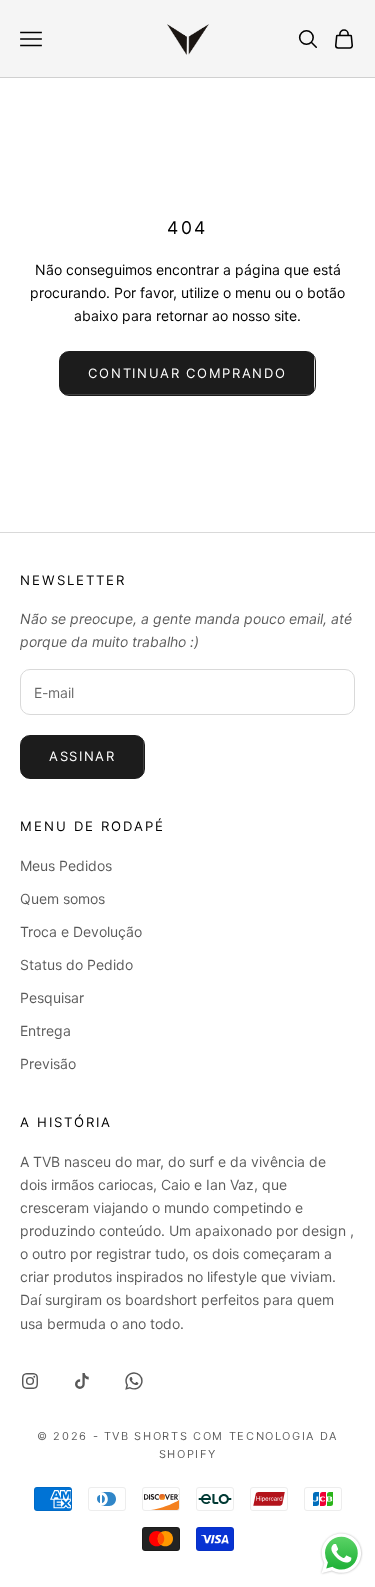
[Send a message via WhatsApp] (341, 1553)
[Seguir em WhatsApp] (134, 1381)
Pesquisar (52, 997)
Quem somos (62, 898)
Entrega (45, 1030)
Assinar (82, 756)
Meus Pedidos (66, 865)
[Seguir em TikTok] (82, 1381)
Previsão (48, 1063)
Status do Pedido (76, 964)
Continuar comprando (187, 373)
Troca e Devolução (81, 931)
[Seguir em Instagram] (30, 1381)
